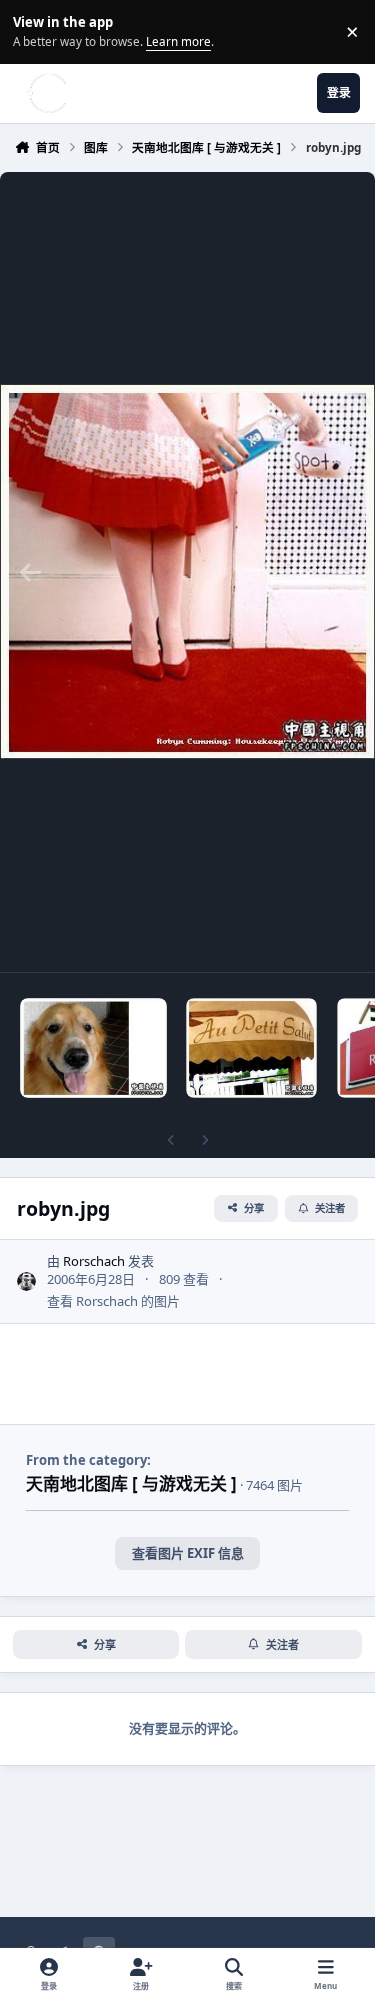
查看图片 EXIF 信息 (188, 1553)
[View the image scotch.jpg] (93, 1048)
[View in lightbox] (187, 572)
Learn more (34, 31)
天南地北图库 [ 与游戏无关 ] (131, 1483)
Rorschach (94, 1261)
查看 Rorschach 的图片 (113, 1301)
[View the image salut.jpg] (251, 1048)
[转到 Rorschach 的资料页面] (27, 1282)
